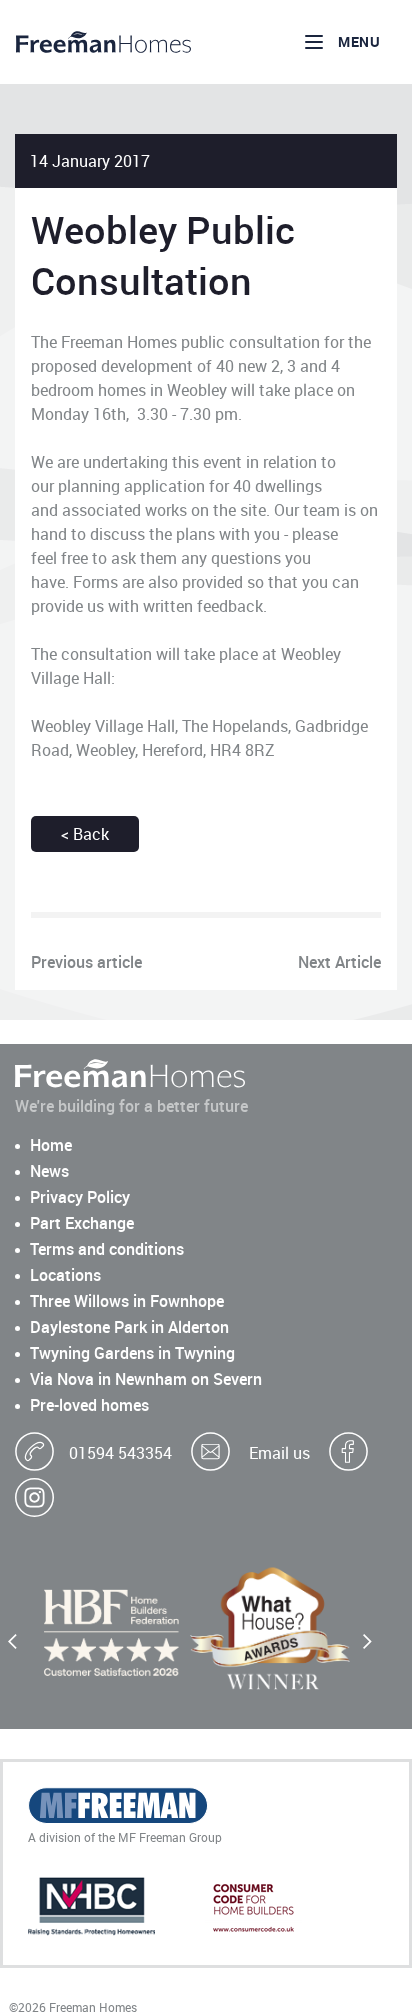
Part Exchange (82, 1223)
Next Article (339, 962)
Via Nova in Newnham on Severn (146, 1379)
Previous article (86, 962)
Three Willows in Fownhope (127, 1301)
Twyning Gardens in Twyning (132, 1353)
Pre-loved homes (89, 1405)
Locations (65, 1275)
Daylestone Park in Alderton (129, 1327)
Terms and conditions (107, 1249)
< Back (85, 834)
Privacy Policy (80, 1197)
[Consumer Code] (253, 1908)
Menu (359, 41)
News (49, 1171)
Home (51, 1145)
